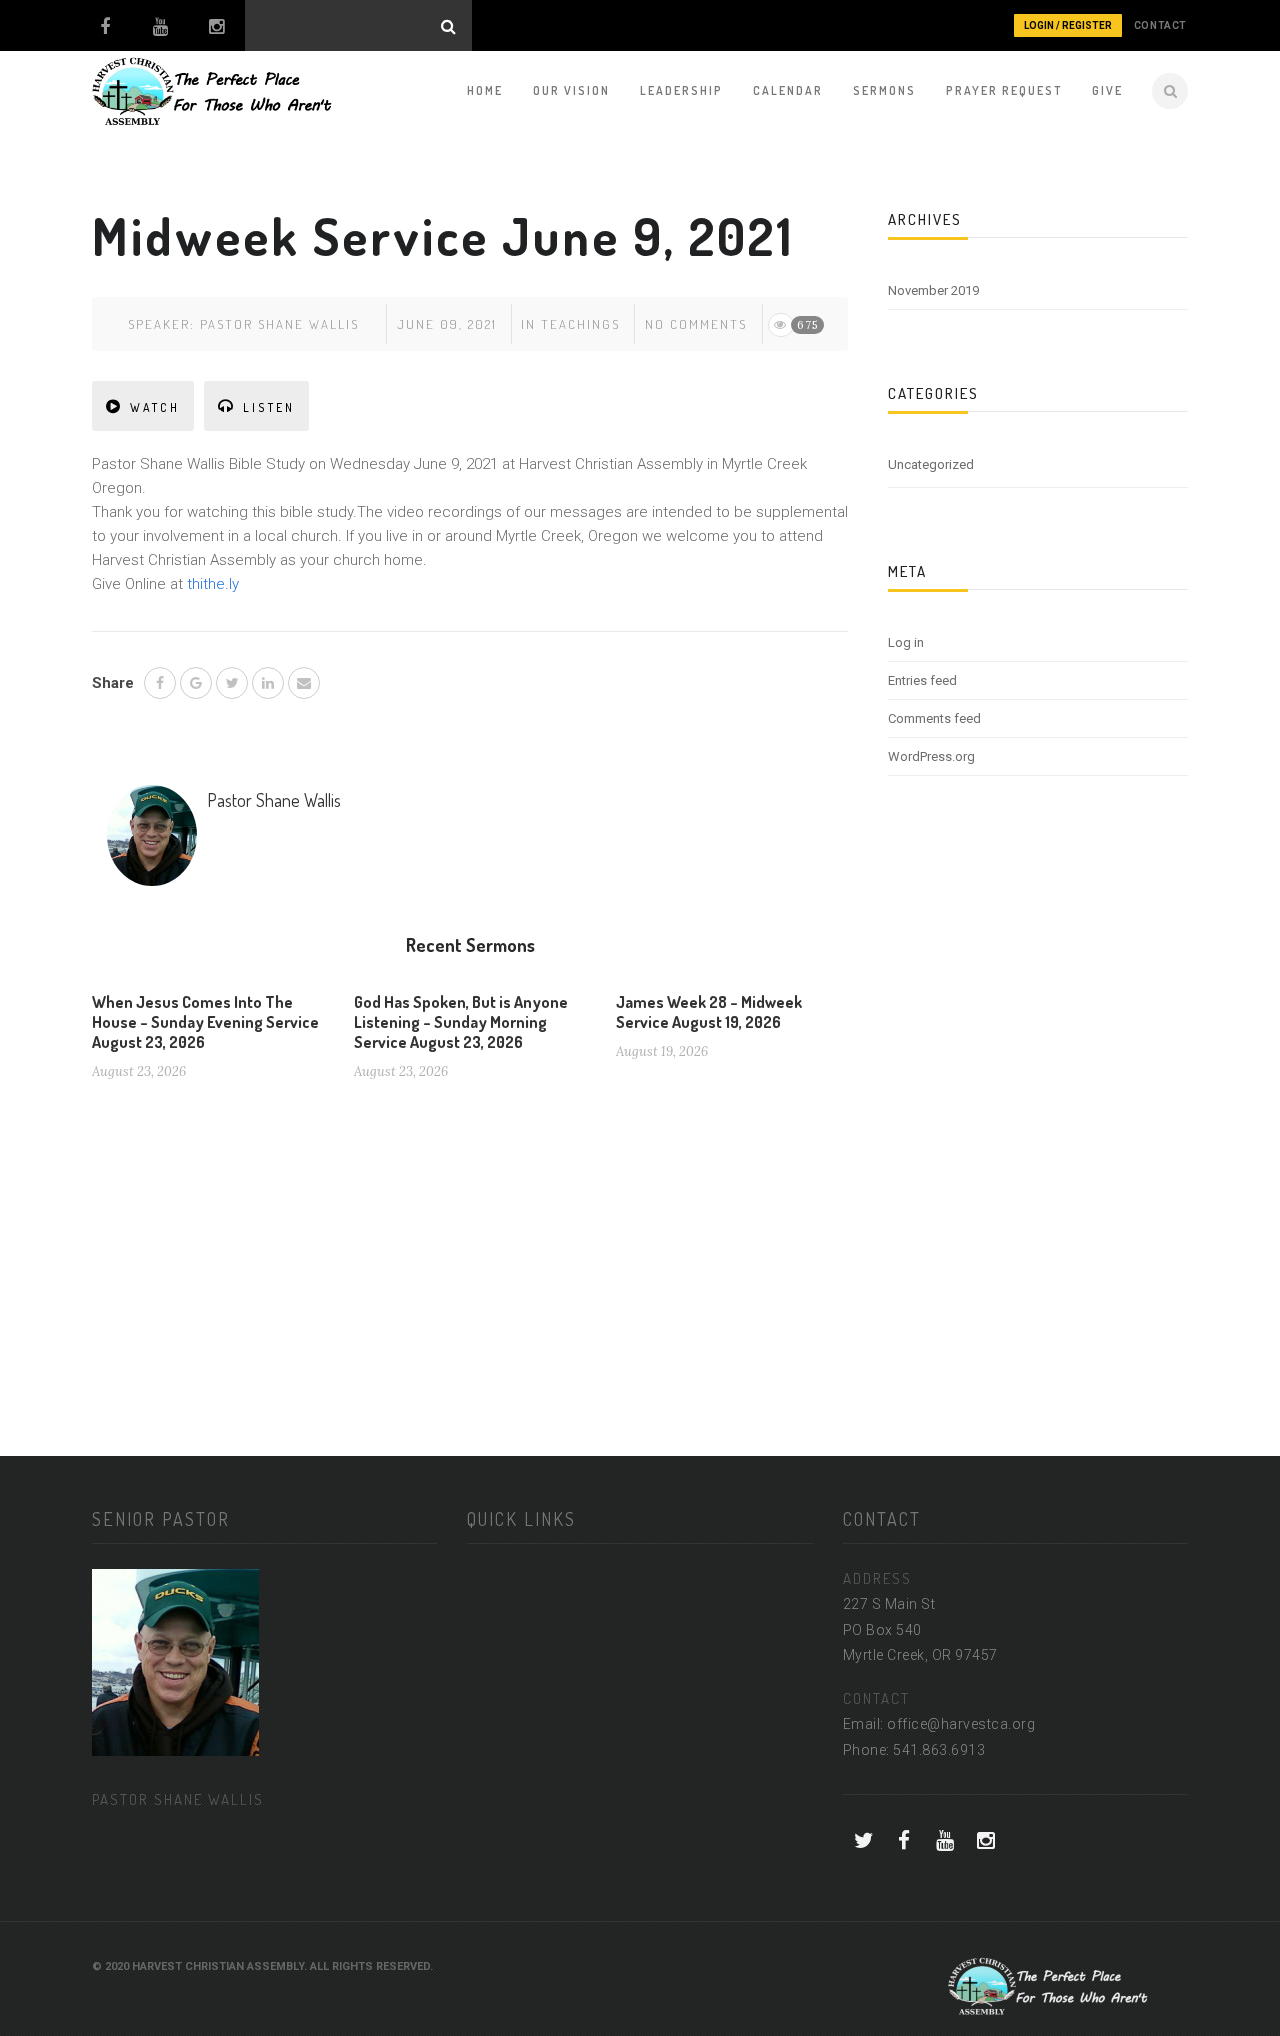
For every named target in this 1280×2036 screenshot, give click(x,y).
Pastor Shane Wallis (279, 324)
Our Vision (571, 90)
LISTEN (269, 407)
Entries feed (922, 680)
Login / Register (1068, 25)
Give (1107, 90)
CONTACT (1160, 25)
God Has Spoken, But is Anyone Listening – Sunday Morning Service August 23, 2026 (461, 1022)
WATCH (155, 407)
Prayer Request (1004, 90)
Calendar (788, 90)
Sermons (884, 90)
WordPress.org (931, 756)
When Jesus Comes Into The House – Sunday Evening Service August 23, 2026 (205, 1022)
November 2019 (933, 290)
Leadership (681, 90)
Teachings (580, 324)
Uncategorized (931, 464)
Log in (906, 642)
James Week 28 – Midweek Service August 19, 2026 (709, 1012)
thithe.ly (213, 584)
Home (485, 90)
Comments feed (934, 718)
